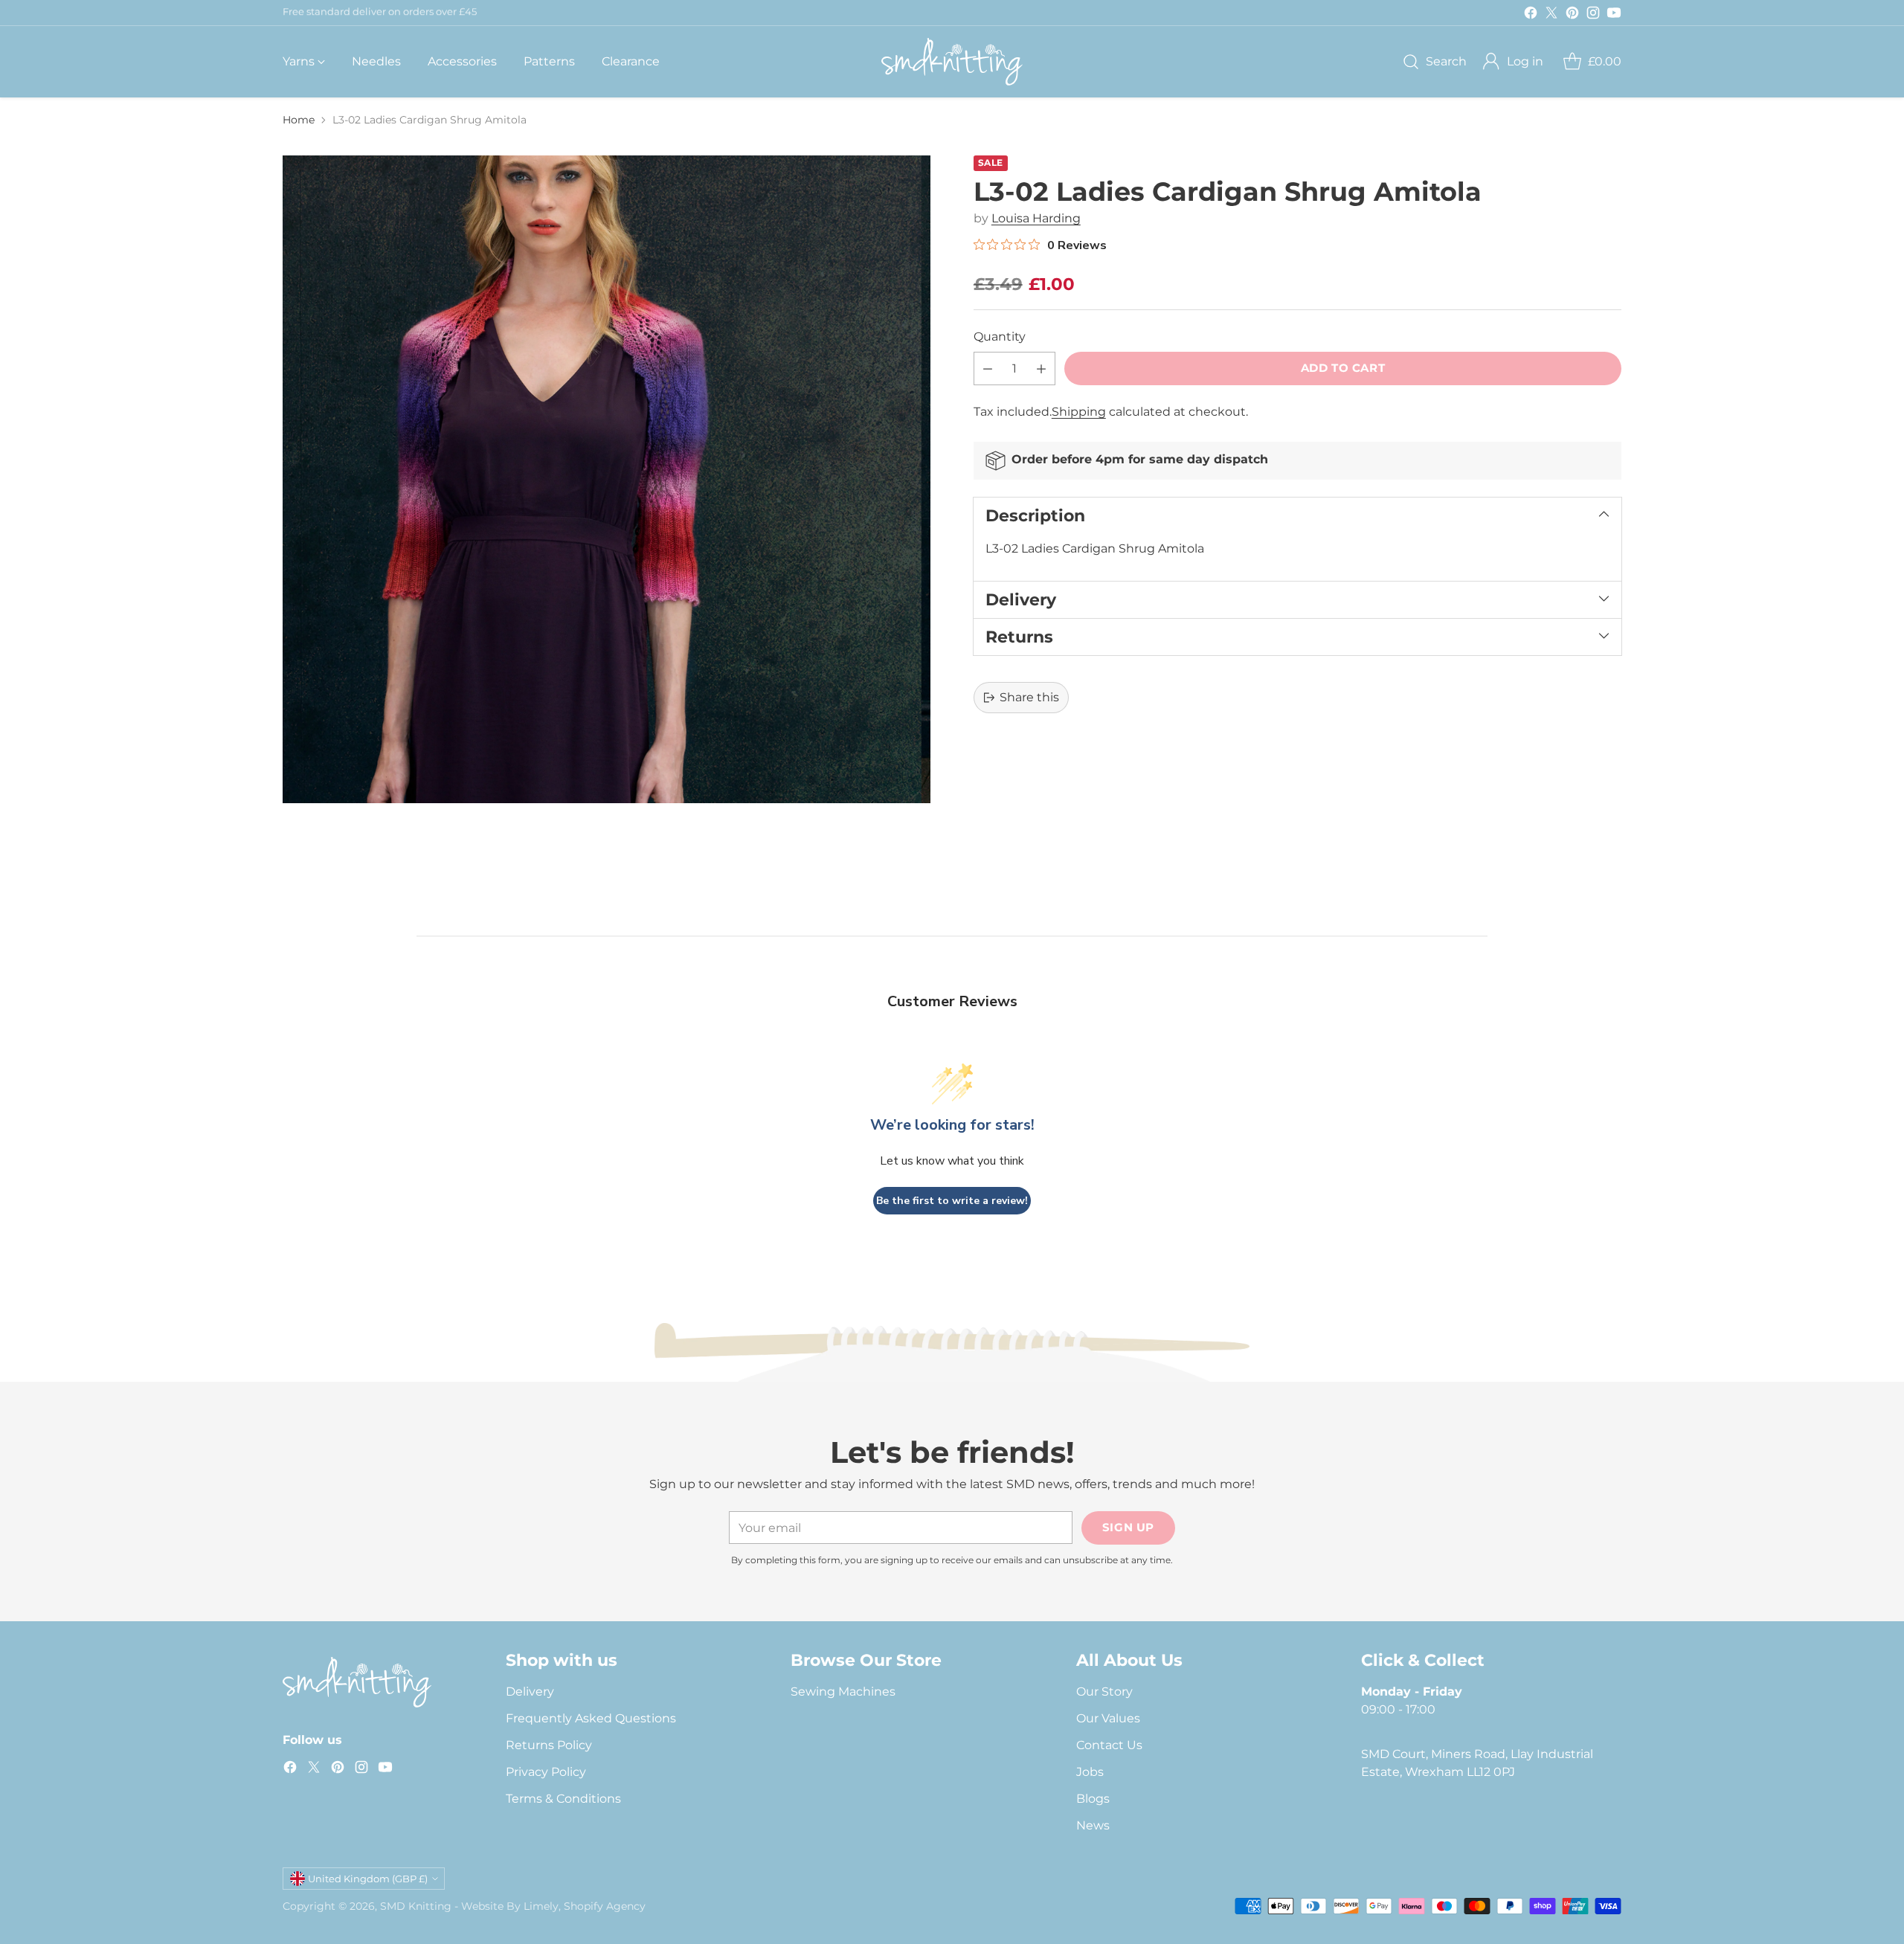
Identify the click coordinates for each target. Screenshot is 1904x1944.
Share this (1029, 697)
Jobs (1090, 1772)
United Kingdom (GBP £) (368, 1879)
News (1093, 1825)
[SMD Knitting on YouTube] (1614, 15)
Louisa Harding (1036, 218)
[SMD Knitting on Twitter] (1551, 15)
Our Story (1104, 1692)
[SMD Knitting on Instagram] (1593, 15)
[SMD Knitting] (952, 62)
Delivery (530, 1692)
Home (299, 120)
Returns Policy (549, 1745)
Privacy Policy (546, 1772)
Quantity (1000, 337)
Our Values (1108, 1718)
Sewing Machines (843, 1692)
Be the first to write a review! (952, 1201)
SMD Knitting (416, 1906)
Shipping (1079, 412)
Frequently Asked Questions (591, 1718)
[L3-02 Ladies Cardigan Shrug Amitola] (607, 479)
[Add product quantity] (1041, 368)
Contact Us (1109, 1745)
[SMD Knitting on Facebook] (1531, 15)
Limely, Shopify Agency (585, 1906)
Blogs (1093, 1799)
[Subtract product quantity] (988, 368)
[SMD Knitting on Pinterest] (1572, 15)
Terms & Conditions (563, 1799)
